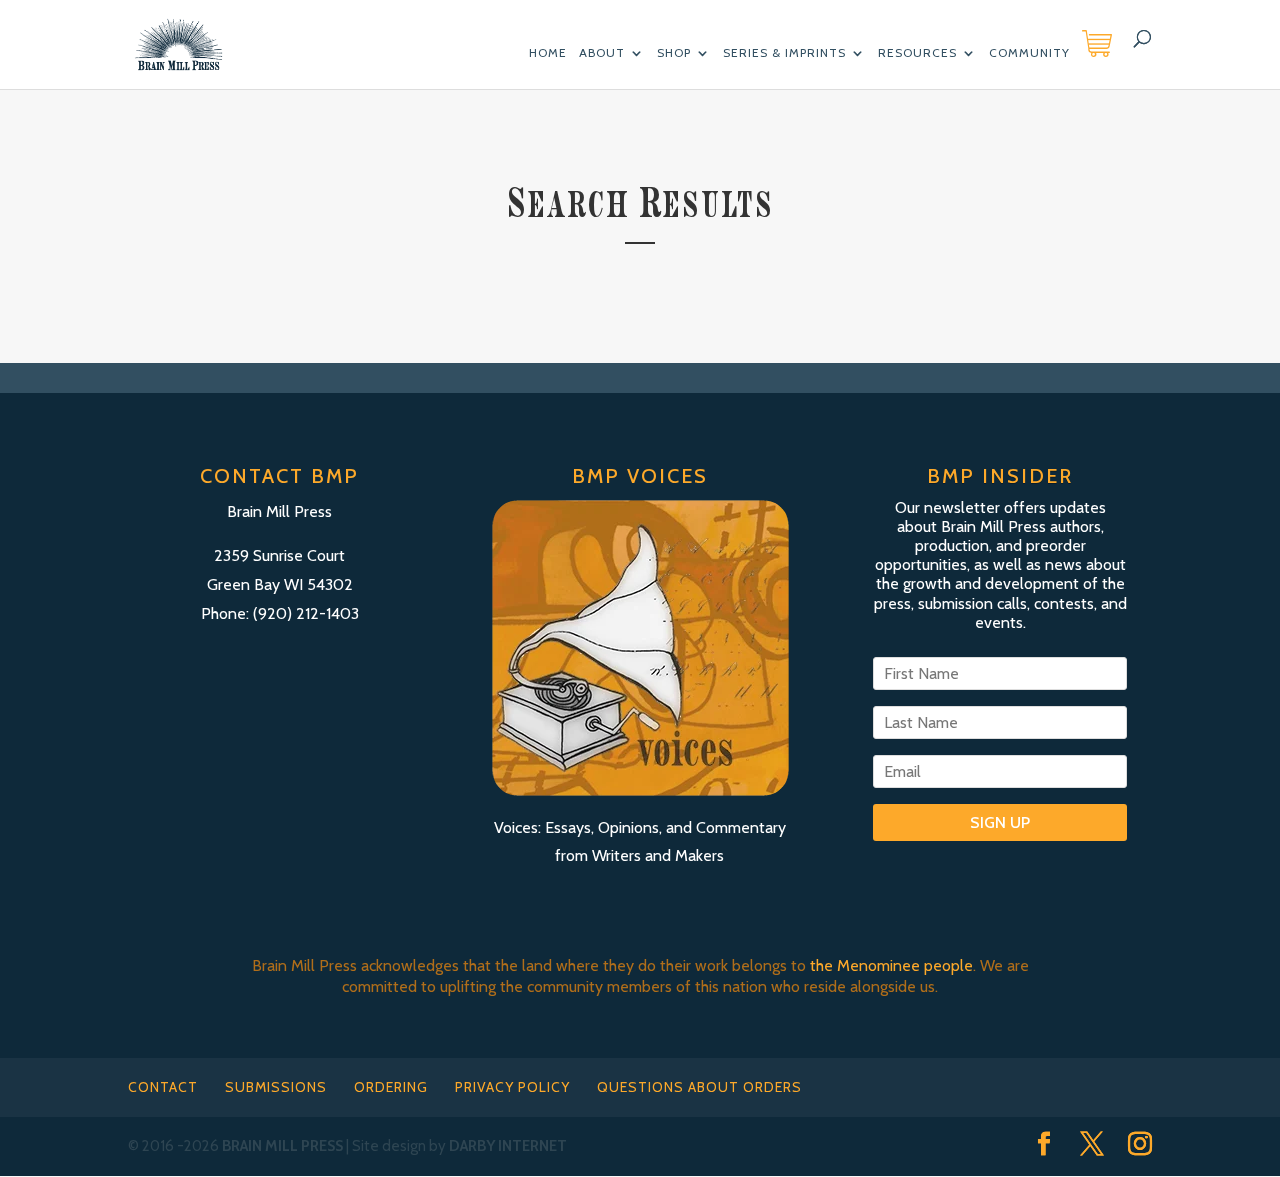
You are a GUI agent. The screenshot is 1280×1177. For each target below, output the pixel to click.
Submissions (276, 1087)
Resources (917, 53)
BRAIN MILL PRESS (282, 1146)
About (602, 53)
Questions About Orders (699, 1087)
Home (548, 53)
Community (1029, 53)
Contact (163, 1087)
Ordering (391, 1087)
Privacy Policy (512, 1087)
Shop (674, 53)
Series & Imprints (784, 53)
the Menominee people (891, 965)
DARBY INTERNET (508, 1146)
